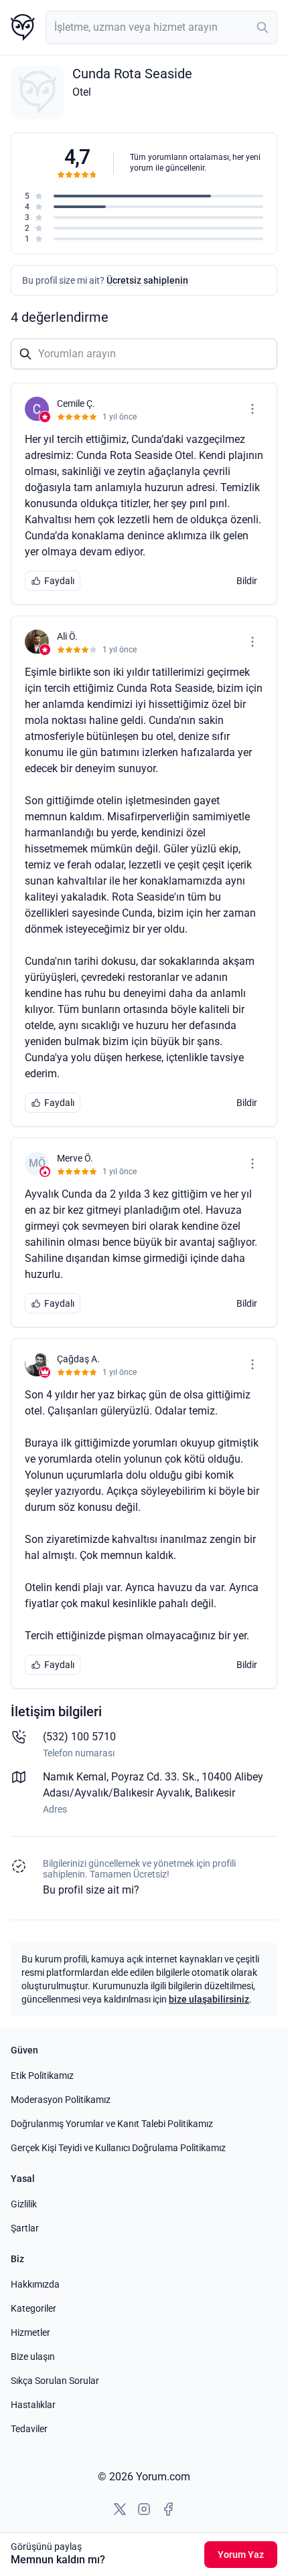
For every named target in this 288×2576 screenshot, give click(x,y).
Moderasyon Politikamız (61, 2100)
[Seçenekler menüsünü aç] (253, 409)
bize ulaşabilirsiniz (209, 1999)
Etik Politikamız (42, 2076)
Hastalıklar (33, 2405)
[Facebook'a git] (168, 2509)
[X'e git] (120, 2509)
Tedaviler (29, 2429)
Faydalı (59, 581)
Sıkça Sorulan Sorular (55, 2381)
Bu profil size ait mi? (91, 1890)
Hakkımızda (35, 2284)
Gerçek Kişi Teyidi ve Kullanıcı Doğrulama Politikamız (118, 2148)
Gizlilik (24, 2204)
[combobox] (161, 27)
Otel (82, 92)
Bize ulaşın (33, 2357)
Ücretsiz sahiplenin (147, 280)
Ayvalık (173, 1793)
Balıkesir (215, 1793)
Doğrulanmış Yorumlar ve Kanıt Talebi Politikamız (112, 2124)
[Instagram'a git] (144, 2509)
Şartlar (25, 2228)
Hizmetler (30, 2332)
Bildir (247, 581)
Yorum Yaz (241, 2555)
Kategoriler (33, 2308)
